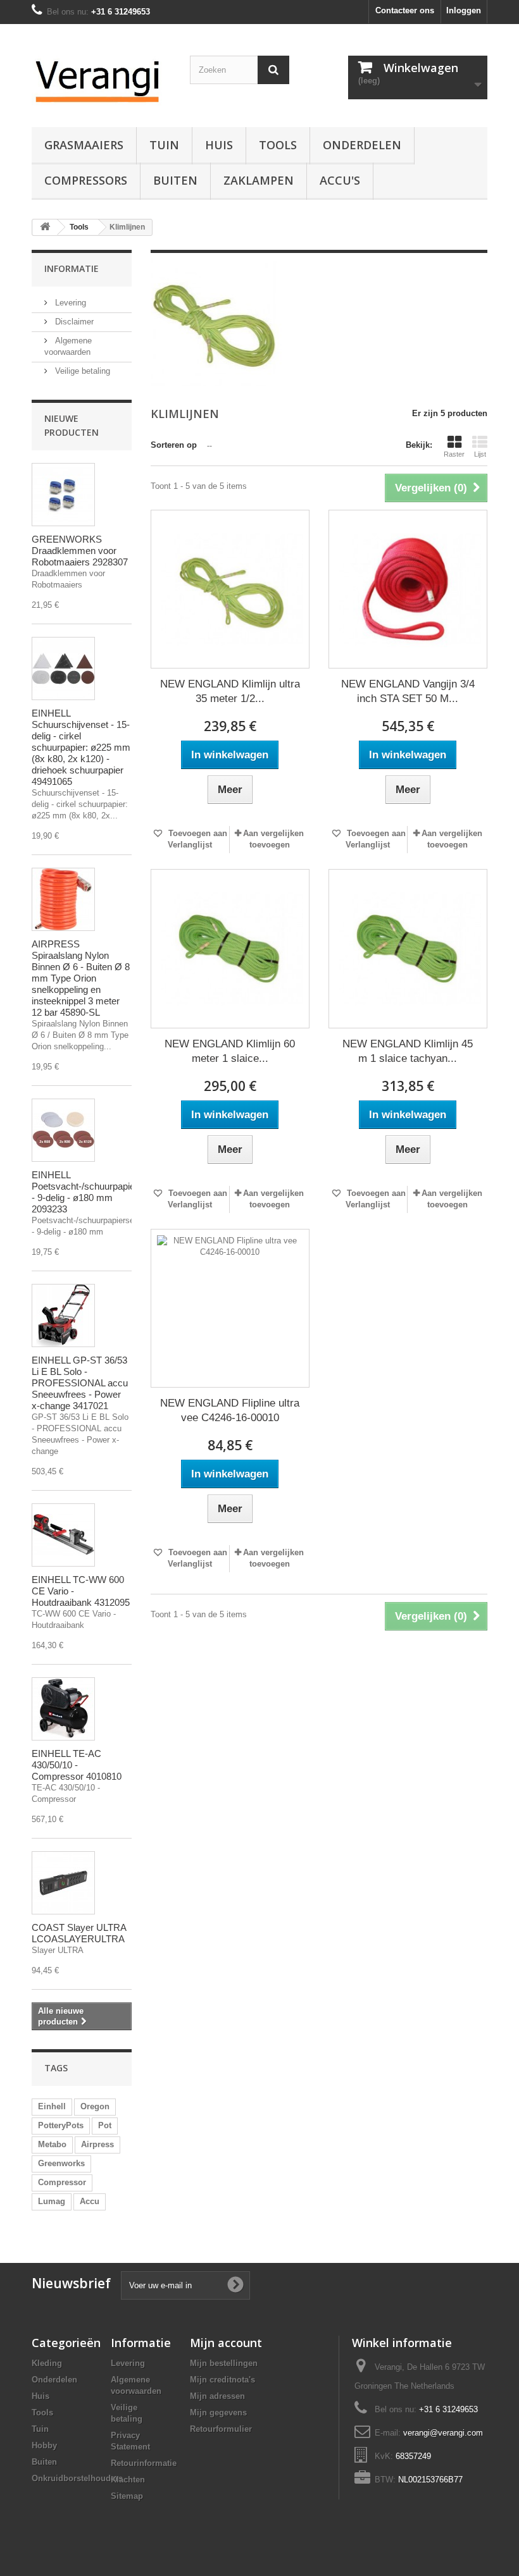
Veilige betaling (81, 371)
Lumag (52, 2201)
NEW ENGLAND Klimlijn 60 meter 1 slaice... (230, 1051)
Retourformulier (221, 2429)
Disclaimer (73, 322)
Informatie (72, 268)
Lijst (480, 454)
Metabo (52, 2144)
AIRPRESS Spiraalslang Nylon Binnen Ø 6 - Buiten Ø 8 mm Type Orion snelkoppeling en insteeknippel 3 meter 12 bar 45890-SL (81, 978)
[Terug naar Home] (45, 227)
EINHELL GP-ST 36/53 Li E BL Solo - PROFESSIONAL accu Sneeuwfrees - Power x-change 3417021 (80, 1383)
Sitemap (127, 2496)
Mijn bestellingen (224, 2363)
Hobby (44, 2445)
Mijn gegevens (218, 2413)
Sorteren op (174, 445)
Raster (454, 454)
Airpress (97, 2144)
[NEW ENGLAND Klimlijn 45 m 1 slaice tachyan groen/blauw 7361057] (408, 948)
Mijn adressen (217, 2396)
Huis (219, 145)
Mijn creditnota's (222, 2380)
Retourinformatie (144, 2463)
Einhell (52, 2106)
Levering (69, 303)
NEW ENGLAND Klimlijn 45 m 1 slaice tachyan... (408, 1051)
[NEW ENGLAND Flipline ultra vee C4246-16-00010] (230, 1308)
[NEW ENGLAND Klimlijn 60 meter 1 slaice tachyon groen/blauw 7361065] (230, 948)
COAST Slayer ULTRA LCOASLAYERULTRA (79, 1933)
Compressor (62, 2182)
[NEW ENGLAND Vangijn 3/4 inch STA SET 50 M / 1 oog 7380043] (408, 589)
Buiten (175, 180)
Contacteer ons (405, 10)
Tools (278, 145)
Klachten (128, 2480)
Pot (105, 2125)
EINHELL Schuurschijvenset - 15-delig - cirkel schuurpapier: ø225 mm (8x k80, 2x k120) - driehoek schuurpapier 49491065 (81, 747)
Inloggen (464, 10)
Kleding (47, 2363)
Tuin (164, 145)
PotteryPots (61, 2125)
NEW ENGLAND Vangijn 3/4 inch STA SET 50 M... (408, 691)
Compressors (86, 180)
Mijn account (226, 2343)
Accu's (340, 180)
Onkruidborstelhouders (77, 2478)
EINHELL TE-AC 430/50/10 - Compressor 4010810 (77, 1765)
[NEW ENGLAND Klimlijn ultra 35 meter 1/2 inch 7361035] (230, 589)
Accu (90, 2201)
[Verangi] (101, 80)
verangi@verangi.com (443, 2433)
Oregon (95, 2106)
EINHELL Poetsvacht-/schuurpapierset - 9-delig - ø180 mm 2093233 (91, 1192)
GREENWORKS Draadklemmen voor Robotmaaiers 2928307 (80, 551)
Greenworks (61, 2163)
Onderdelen (362, 145)
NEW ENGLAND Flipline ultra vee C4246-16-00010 (230, 1410)
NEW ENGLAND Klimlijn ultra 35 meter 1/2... (230, 691)
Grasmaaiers (84, 145)
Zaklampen (259, 180)
